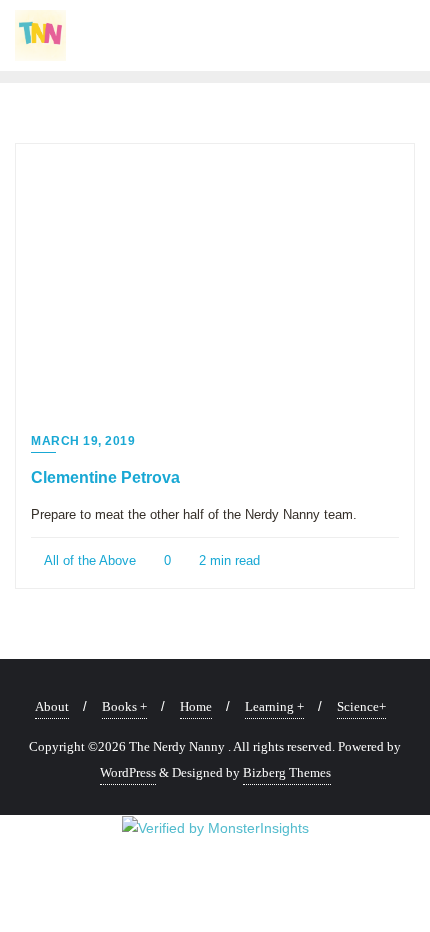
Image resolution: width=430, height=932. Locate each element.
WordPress (128, 772)
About (52, 706)
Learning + (274, 706)
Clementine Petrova (105, 477)
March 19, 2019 (83, 441)
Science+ (361, 706)
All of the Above (88, 560)
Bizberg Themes (287, 772)
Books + (124, 706)
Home (196, 706)
